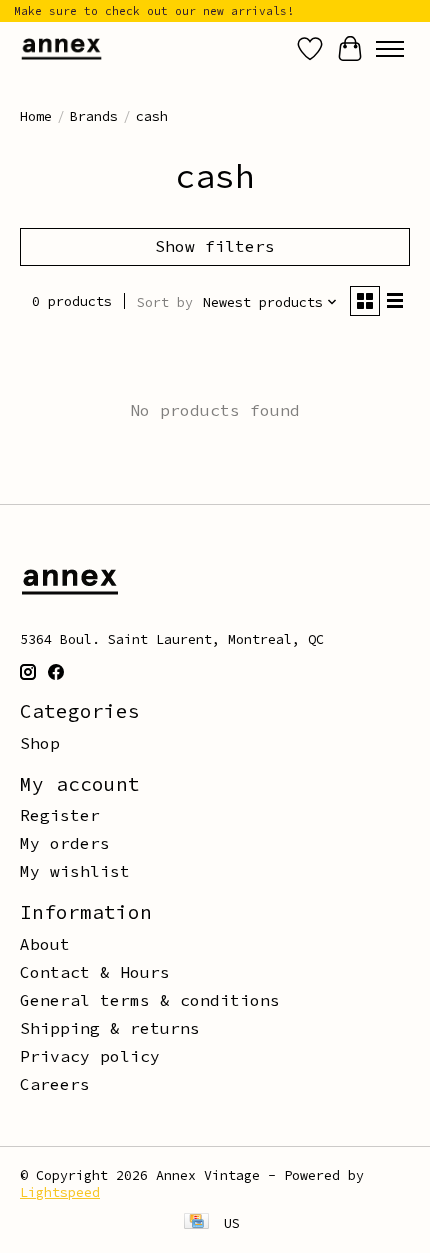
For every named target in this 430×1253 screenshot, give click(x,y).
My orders (65, 843)
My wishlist (75, 871)
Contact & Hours (95, 972)
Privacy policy (90, 1056)
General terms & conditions (150, 1000)
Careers (55, 1084)
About (45, 944)
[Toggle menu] (390, 49)
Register (60, 815)
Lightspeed (60, 1192)
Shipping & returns (110, 1028)
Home (36, 116)
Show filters (215, 246)
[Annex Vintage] (61, 48)
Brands (94, 116)
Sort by (165, 302)
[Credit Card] (196, 1223)
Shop (40, 743)
